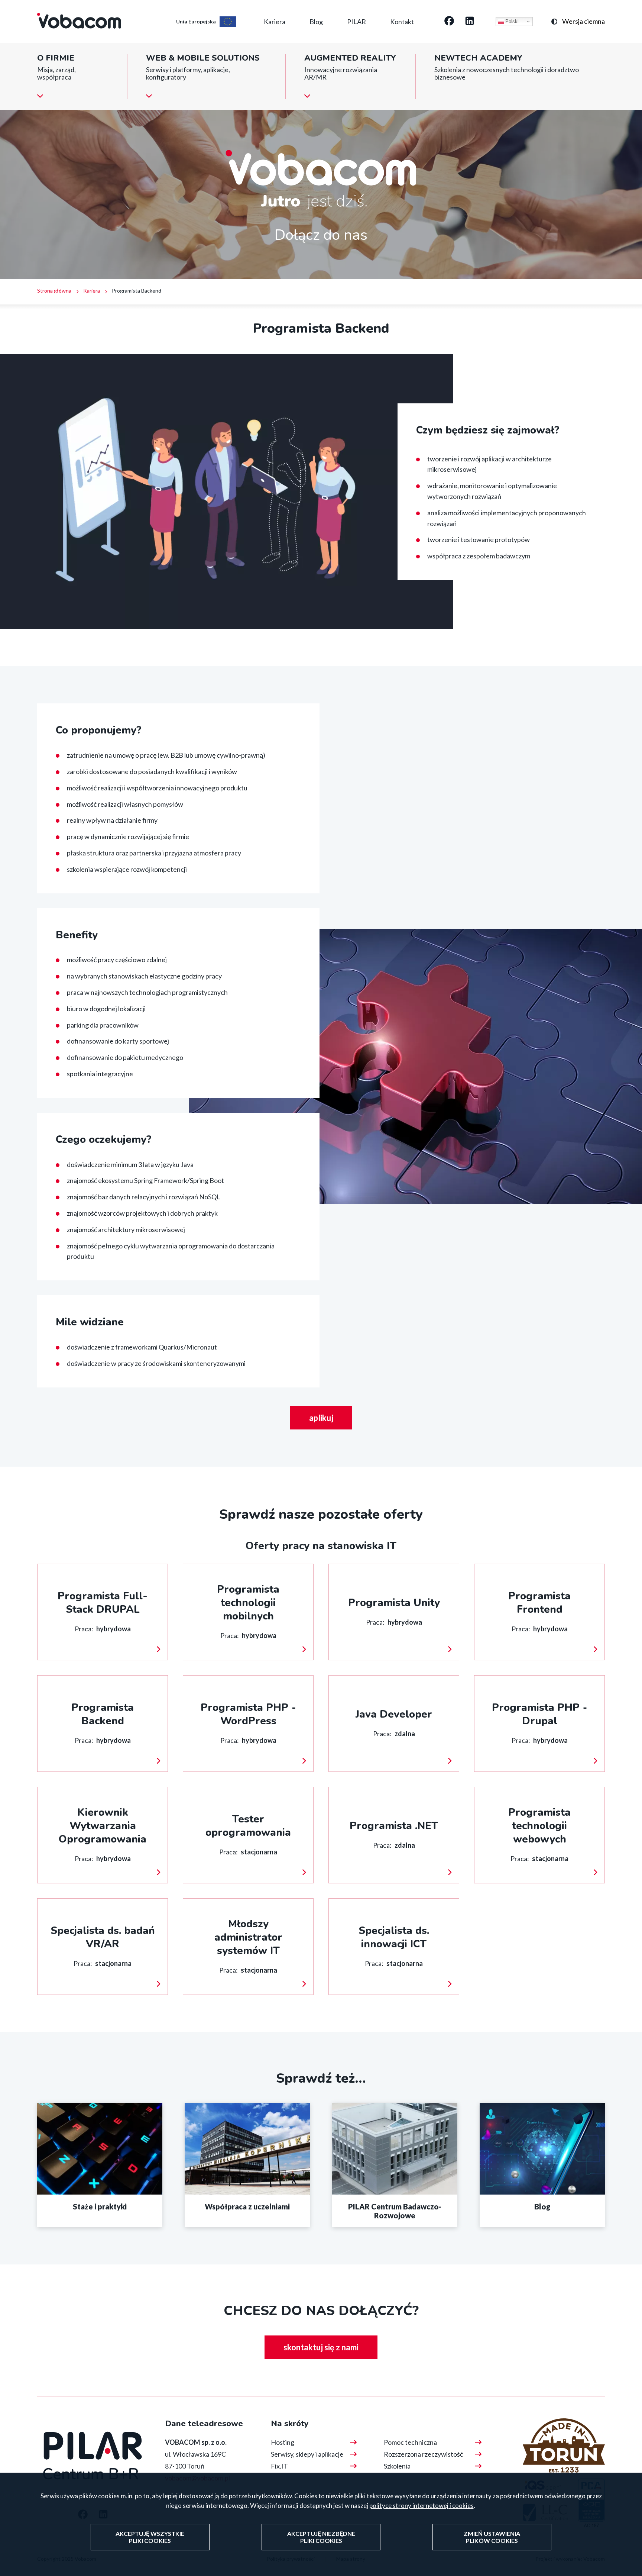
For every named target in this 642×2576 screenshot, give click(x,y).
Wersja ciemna (583, 21)
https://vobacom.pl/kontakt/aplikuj (100, 2165)
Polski (511, 21)
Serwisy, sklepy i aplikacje (307, 2454)
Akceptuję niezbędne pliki (321, 2537)
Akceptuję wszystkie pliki (150, 2537)
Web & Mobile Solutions (203, 58)
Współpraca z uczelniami (247, 2165)
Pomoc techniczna (410, 2442)
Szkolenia (397, 2466)
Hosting (283, 2442)
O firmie (56, 58)
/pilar (395, 2165)
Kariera (275, 22)
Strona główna (54, 291)
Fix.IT (279, 2466)
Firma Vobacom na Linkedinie (470, 22)
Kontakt (402, 22)
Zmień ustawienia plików (492, 2537)
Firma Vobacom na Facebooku (449, 22)
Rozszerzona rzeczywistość (423, 2454)
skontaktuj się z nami (321, 2347)
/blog (542, 2165)
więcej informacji (103, 1612)
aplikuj (321, 1418)
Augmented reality (350, 58)
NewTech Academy (478, 58)
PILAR (356, 22)
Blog (316, 22)
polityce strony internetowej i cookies (421, 2506)
